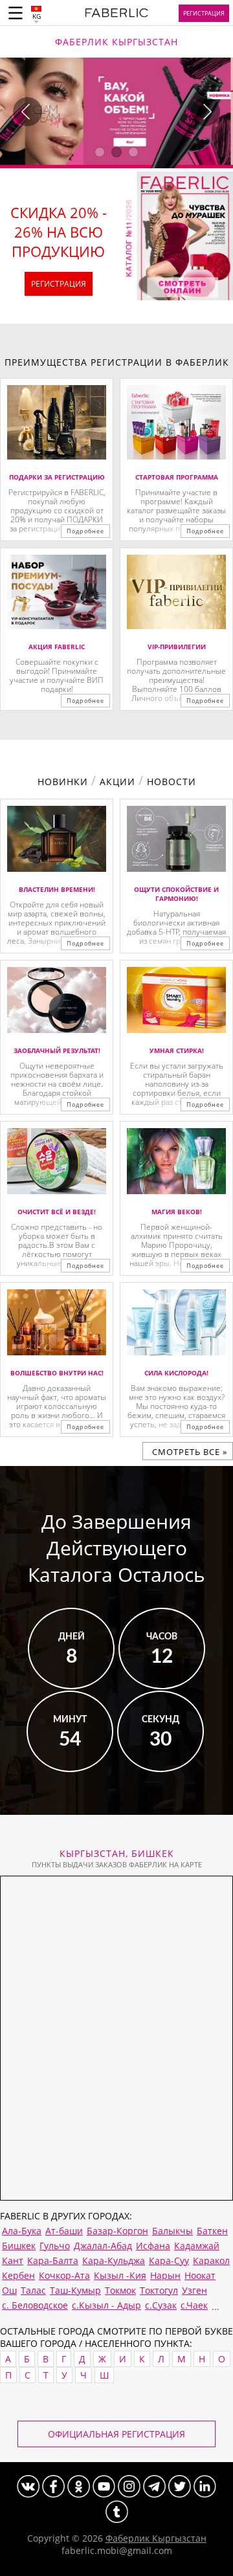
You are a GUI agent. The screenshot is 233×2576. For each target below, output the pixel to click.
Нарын (165, 2275)
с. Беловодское (35, 2305)
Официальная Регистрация (116, 2434)
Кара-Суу (169, 2260)
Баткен (212, 2231)
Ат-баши (64, 2231)
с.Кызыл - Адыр (106, 2305)
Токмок (120, 2290)
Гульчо (55, 2246)
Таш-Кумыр (75, 2290)
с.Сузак (161, 2305)
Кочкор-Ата (64, 2275)
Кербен (18, 2275)
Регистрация (204, 13)
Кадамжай (197, 2246)
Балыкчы (172, 2231)
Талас (33, 2290)
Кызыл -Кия (120, 2275)
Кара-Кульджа (114, 2260)
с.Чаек (194, 2305)
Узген (194, 2290)
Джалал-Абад (103, 2246)
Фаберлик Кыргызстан (156, 2538)
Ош (9, 2290)
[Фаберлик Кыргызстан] (117, 15)
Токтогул (159, 2290)
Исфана (153, 2246)
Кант (13, 2260)
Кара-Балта (53, 2260)
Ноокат (200, 2275)
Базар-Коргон (117, 2231)
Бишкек (19, 2246)
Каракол (211, 2260)
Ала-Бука (22, 2231)
